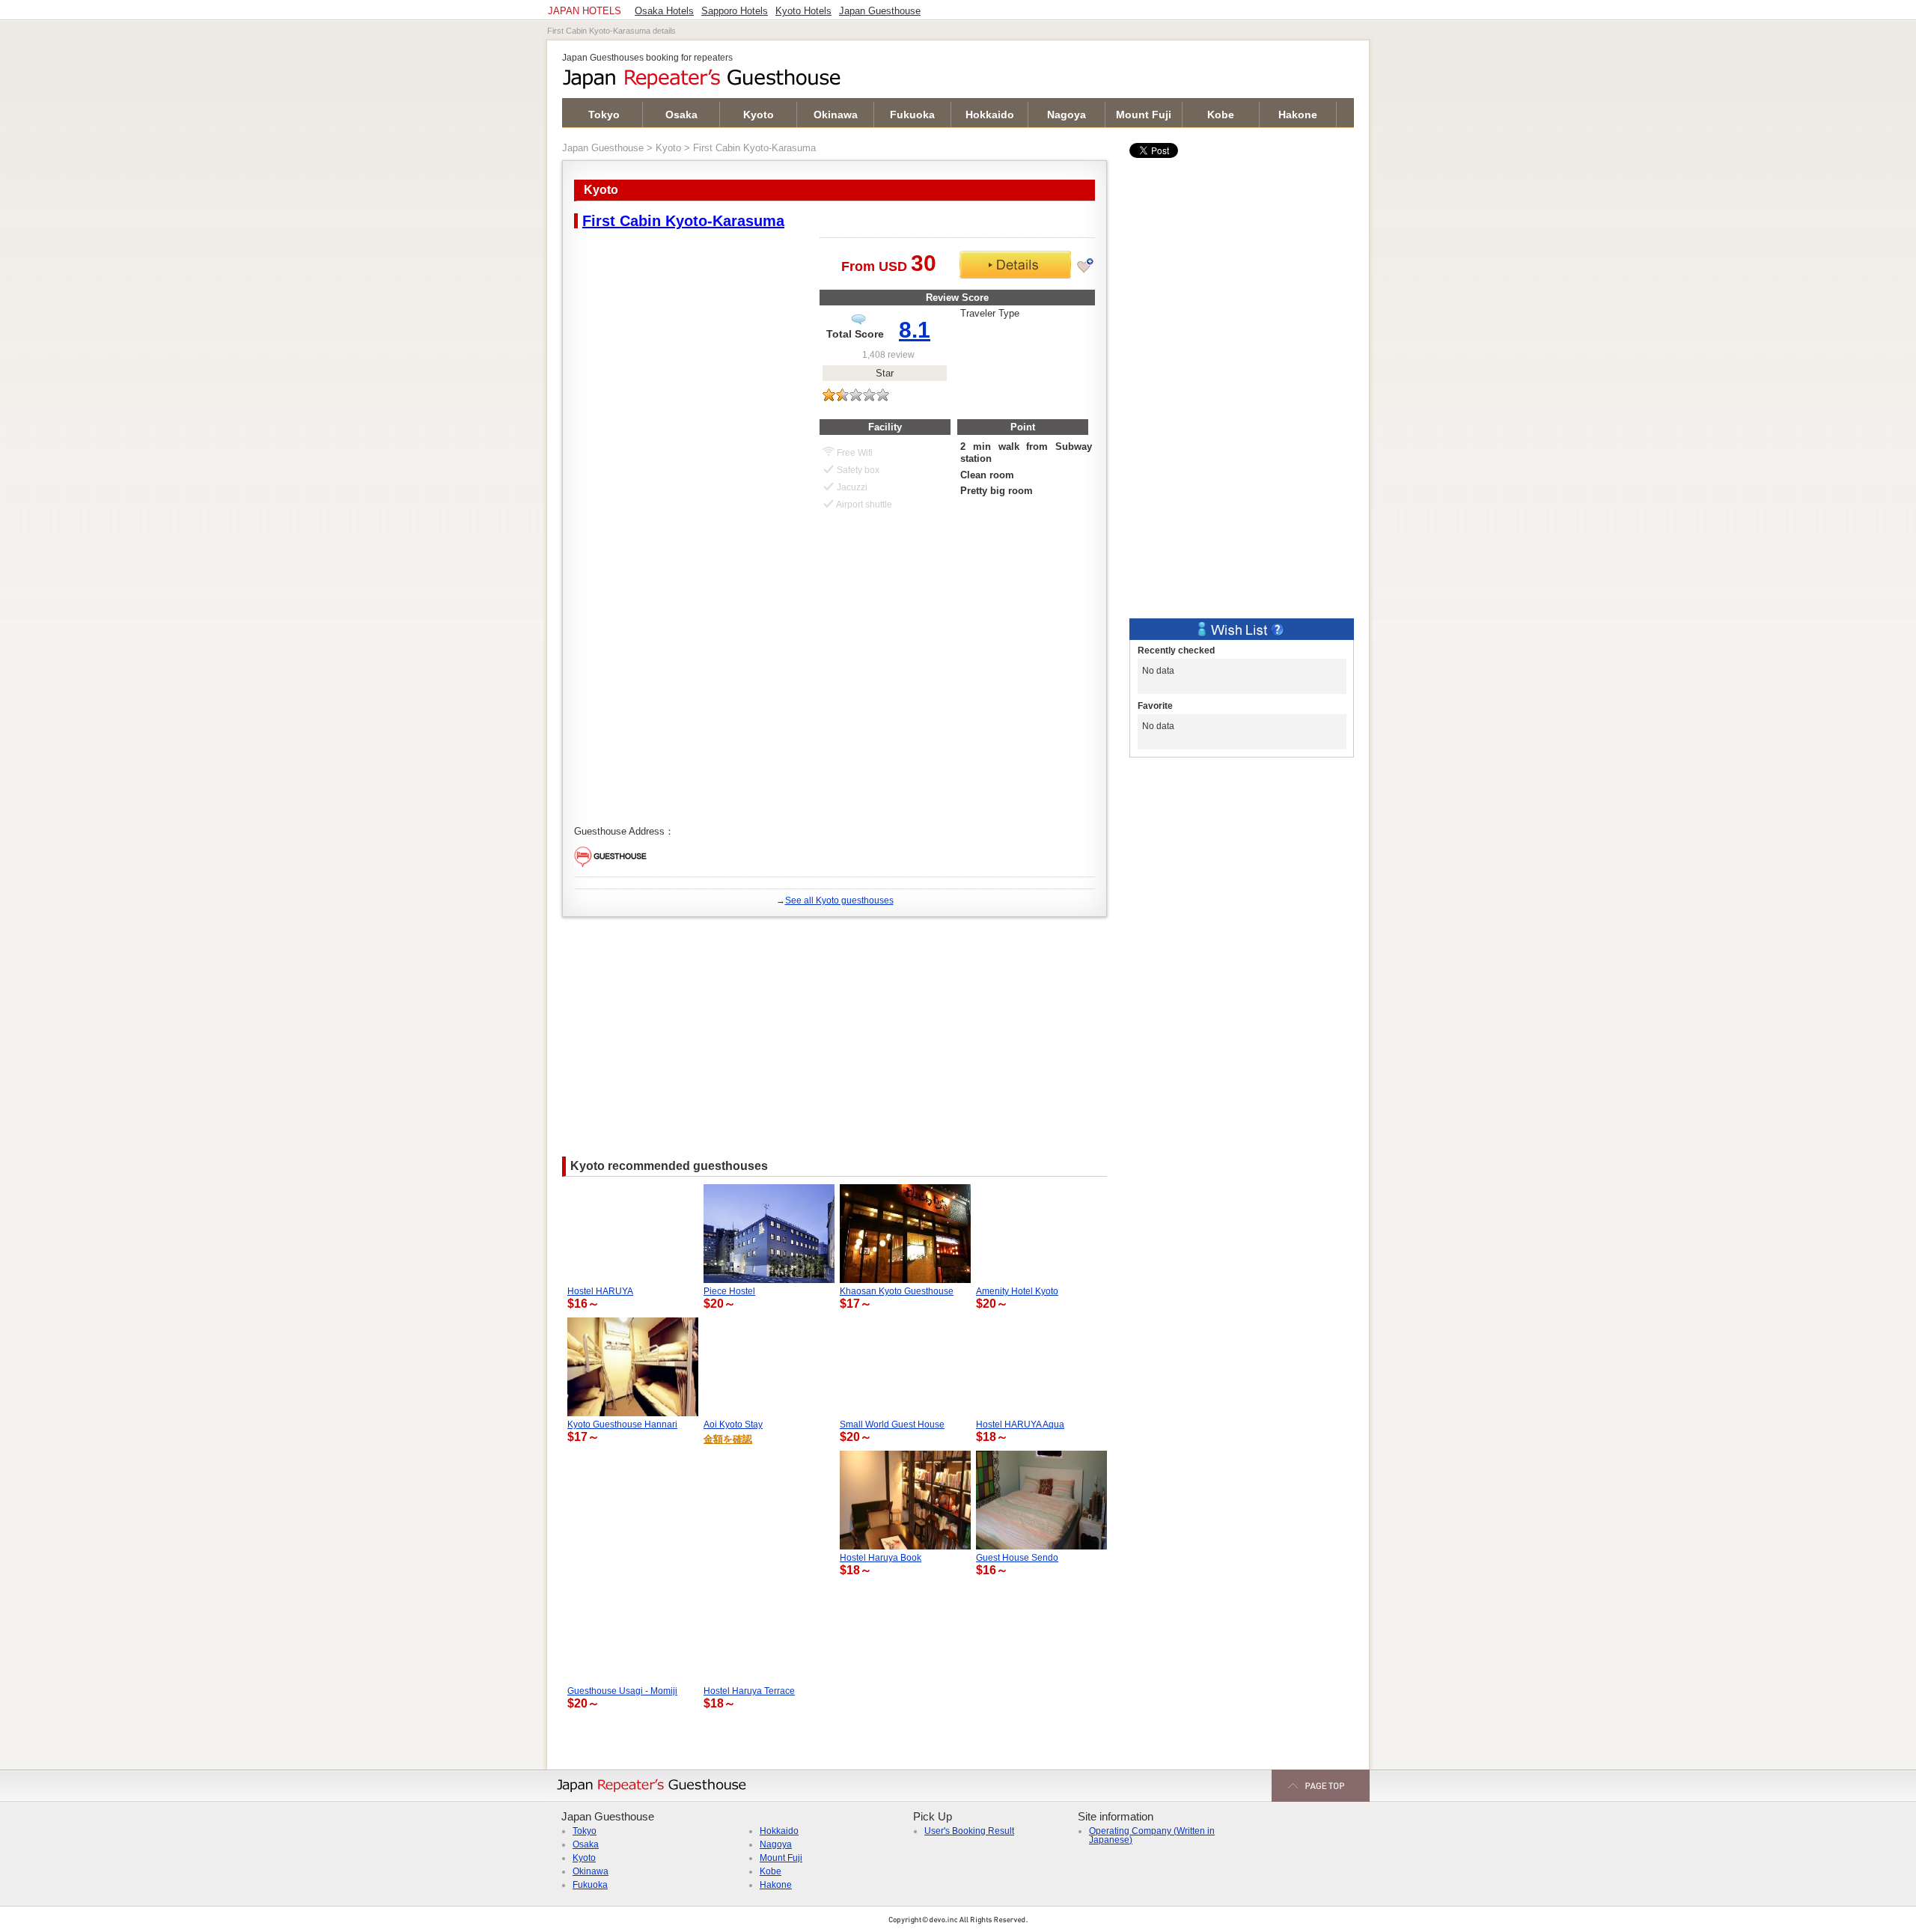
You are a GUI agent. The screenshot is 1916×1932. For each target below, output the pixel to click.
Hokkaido (990, 115)
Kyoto (759, 115)
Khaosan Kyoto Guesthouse (897, 1291)
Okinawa (836, 115)
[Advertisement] (835, 1029)
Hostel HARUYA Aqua (1020, 1424)
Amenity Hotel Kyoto (1017, 1291)
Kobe (1221, 115)
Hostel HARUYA (600, 1291)
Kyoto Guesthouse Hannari (622, 1424)
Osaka (681, 115)
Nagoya (1067, 115)
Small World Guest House (892, 1424)
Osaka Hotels (664, 11)
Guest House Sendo (1017, 1558)
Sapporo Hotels (735, 11)
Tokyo (604, 115)
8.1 (915, 330)
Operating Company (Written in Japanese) (1152, 1835)
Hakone (1298, 115)
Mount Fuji (1144, 115)
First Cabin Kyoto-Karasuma (683, 221)
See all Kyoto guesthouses (839, 901)
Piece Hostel (729, 1291)
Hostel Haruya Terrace (749, 1691)
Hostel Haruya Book (881, 1558)
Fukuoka (912, 115)
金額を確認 (728, 1439)
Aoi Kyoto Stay (733, 1424)
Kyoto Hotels (803, 11)
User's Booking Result (969, 1831)
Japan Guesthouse (603, 148)
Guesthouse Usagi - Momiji (622, 1691)
